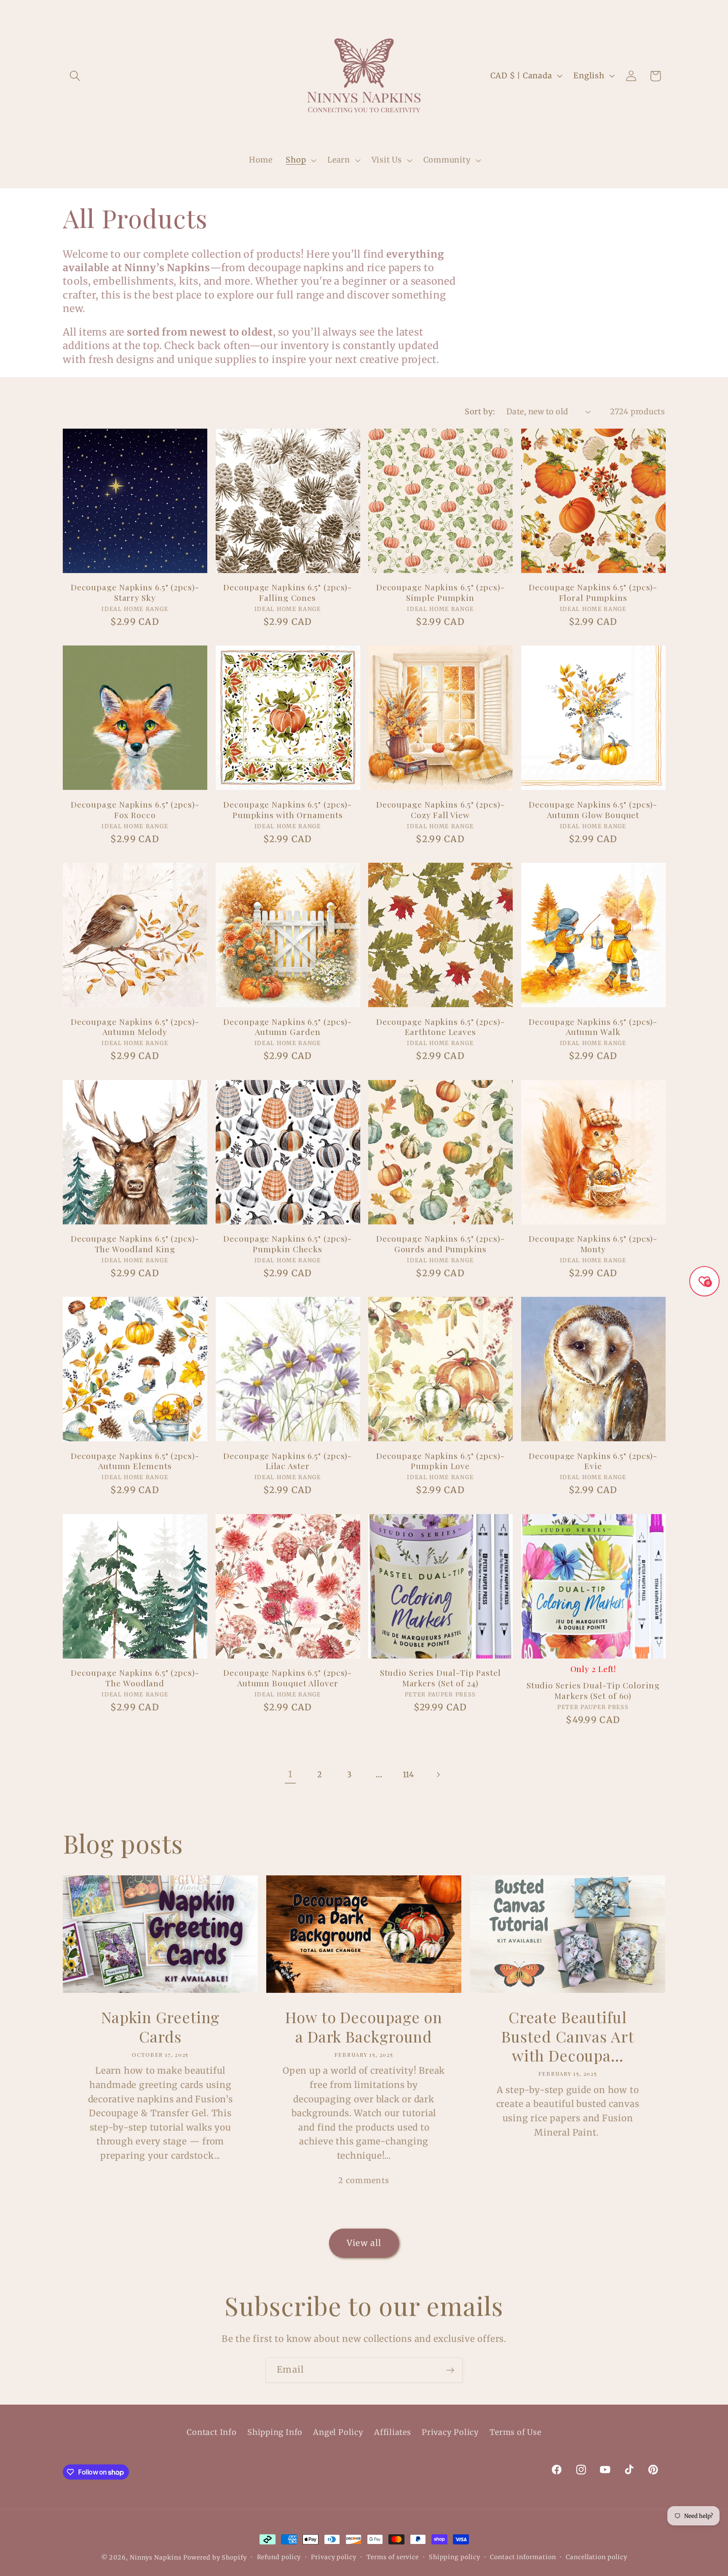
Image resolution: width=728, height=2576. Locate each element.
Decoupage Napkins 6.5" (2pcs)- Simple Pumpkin (440, 592)
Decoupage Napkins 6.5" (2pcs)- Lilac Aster (288, 1461)
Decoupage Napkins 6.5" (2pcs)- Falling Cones (288, 592)
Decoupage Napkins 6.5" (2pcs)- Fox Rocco (135, 809)
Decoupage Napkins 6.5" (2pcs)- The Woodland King (135, 1244)
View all (364, 2243)
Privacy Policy (450, 2432)
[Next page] (438, 1775)
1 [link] (290, 1774)
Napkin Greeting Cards (161, 2027)
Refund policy (279, 2557)
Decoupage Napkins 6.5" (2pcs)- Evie (593, 1461)
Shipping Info (275, 2432)
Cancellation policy (596, 2557)
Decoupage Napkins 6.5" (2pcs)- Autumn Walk (593, 1027)
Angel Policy (338, 2432)
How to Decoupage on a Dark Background (364, 2027)
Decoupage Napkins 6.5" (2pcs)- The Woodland (135, 1678)
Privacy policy (334, 2557)
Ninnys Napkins (156, 2557)
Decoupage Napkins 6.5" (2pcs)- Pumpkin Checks (288, 1244)
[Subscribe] (450, 2370)
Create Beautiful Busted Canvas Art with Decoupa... (567, 2036)
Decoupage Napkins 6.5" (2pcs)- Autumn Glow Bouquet (593, 809)
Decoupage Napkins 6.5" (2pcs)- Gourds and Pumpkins (440, 1244)
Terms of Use (515, 2432)
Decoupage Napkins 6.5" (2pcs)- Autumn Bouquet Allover (288, 1678)
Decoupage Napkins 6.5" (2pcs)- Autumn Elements (135, 1461)
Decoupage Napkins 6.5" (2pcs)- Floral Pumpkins (593, 592)
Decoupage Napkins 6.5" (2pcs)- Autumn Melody (135, 1027)
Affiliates (393, 2432)
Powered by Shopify (215, 2557)
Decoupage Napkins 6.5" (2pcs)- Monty (593, 1244)
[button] (75, 76)
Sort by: (480, 412)
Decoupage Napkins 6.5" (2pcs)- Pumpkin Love (440, 1461)
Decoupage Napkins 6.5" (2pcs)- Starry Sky (135, 592)
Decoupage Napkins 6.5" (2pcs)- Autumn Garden (288, 1027)
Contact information (523, 2557)
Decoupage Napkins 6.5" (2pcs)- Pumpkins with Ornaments (288, 809)
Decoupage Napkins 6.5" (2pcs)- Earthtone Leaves (440, 1027)
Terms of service (393, 2557)
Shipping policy (455, 2557)
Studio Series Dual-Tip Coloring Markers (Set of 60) (593, 1690)
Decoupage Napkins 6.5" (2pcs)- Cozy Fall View (440, 809)
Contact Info (211, 2432)
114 (408, 1775)
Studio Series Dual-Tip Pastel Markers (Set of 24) (440, 1678)
